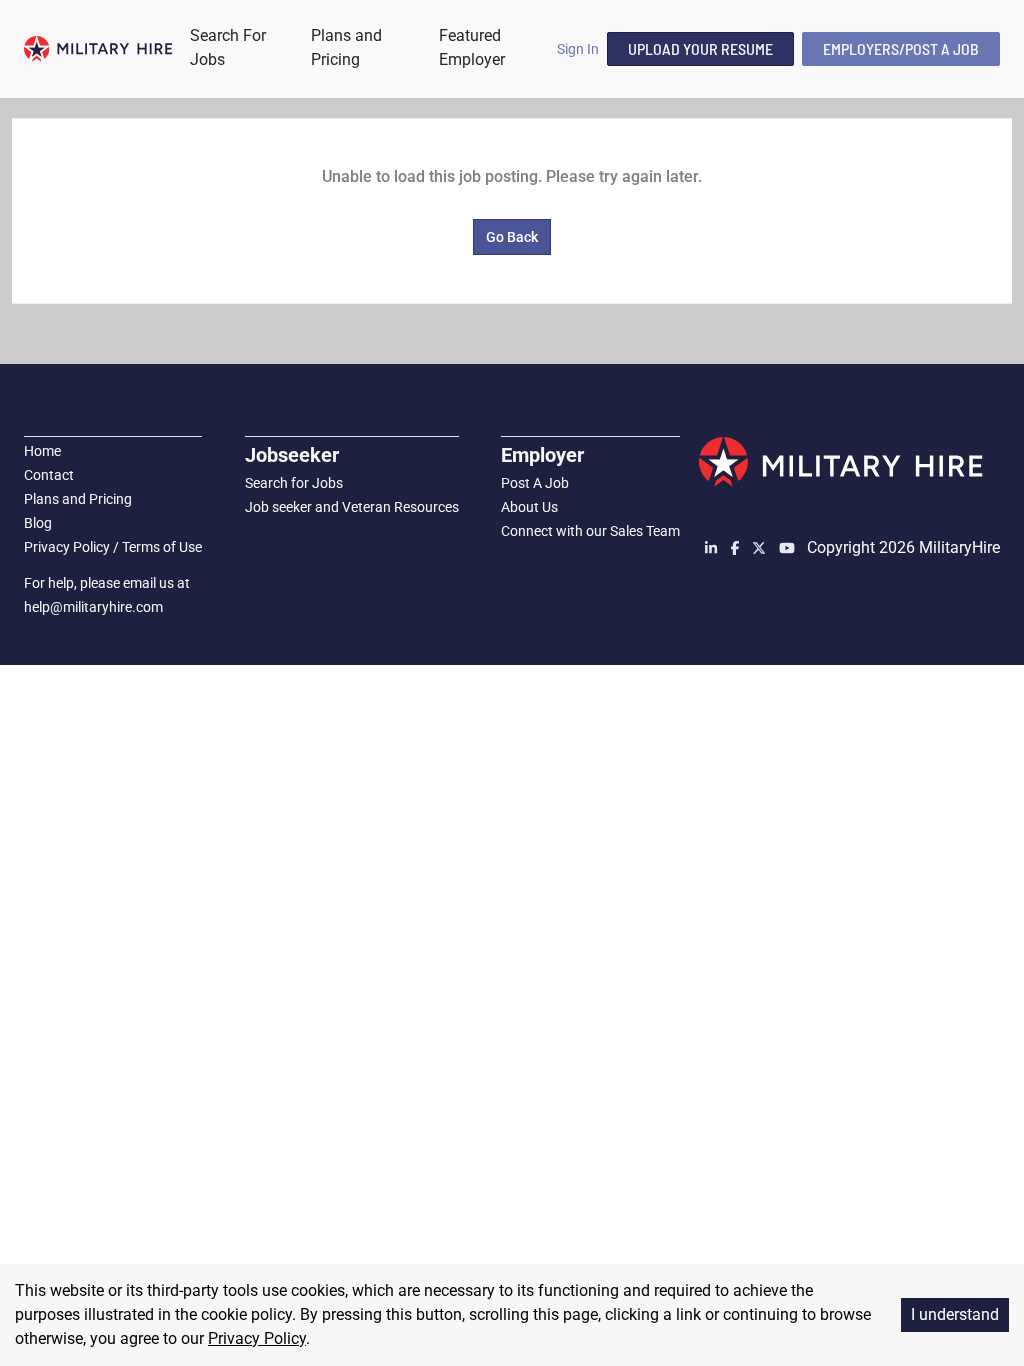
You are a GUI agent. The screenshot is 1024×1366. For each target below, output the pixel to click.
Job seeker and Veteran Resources (352, 507)
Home (42, 451)
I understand (955, 1314)
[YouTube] (787, 548)
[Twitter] (761, 548)
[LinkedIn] (713, 548)
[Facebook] (737, 548)
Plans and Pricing (78, 499)
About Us (529, 507)
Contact (49, 475)
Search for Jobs (294, 483)
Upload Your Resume (700, 48)
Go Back (512, 237)
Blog (38, 523)
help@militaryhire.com (93, 607)
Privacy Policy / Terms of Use (113, 547)
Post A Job (535, 483)
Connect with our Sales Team (590, 531)
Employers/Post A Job (901, 48)
